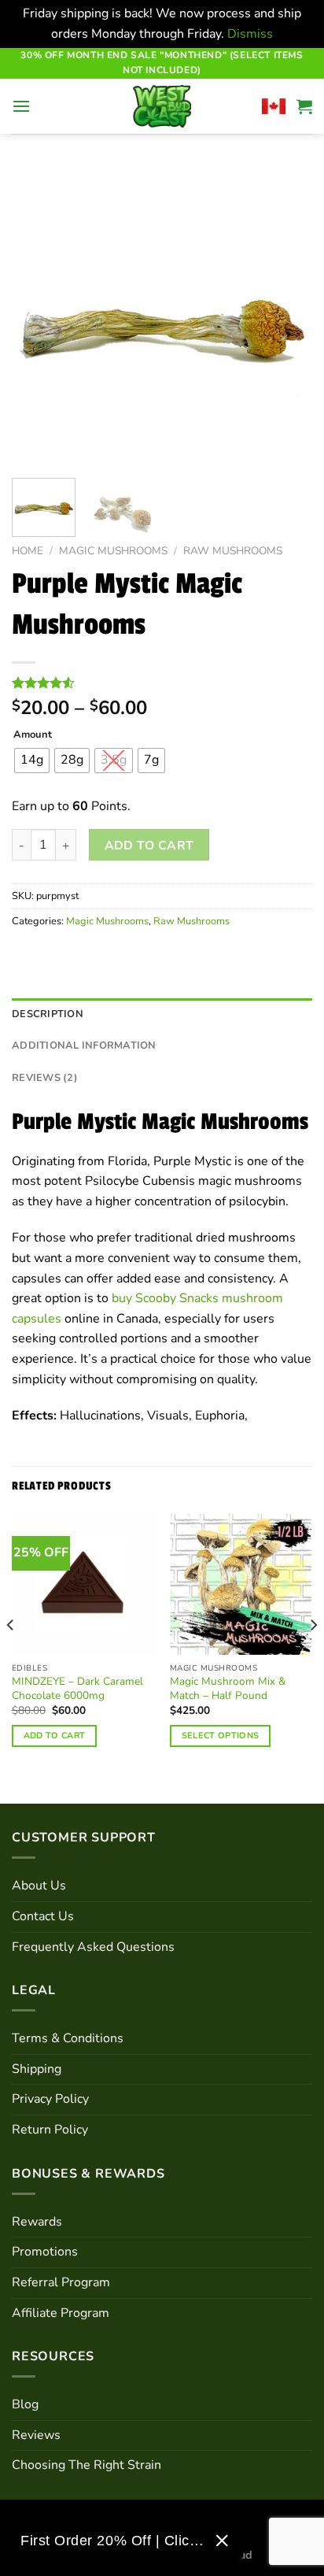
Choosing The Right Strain (87, 2465)
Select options (221, 1736)
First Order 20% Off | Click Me (112, 2541)
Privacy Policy (50, 2099)
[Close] (222, 2541)
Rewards (37, 2222)
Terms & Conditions (68, 2038)
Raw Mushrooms (233, 551)
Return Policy (50, 2130)
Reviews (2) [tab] (45, 1078)
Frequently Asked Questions (93, 1947)
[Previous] (38, 315)
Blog (25, 2404)
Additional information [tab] (84, 1046)
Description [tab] (48, 1014)
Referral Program (61, 2282)
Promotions (45, 2252)
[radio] (32, 761)
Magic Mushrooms (113, 551)
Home (28, 551)
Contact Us (43, 1916)
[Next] (286, 315)
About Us (39, 1886)
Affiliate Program (61, 2313)
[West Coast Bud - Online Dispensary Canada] (162, 106)
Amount (33, 735)
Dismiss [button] (250, 34)
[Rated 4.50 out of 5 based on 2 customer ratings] (162, 683)
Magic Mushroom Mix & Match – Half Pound (228, 1688)
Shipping (37, 2069)
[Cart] (304, 106)
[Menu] (21, 106)
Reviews (36, 2435)
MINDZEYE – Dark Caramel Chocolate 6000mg (77, 1688)
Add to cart (149, 845)
